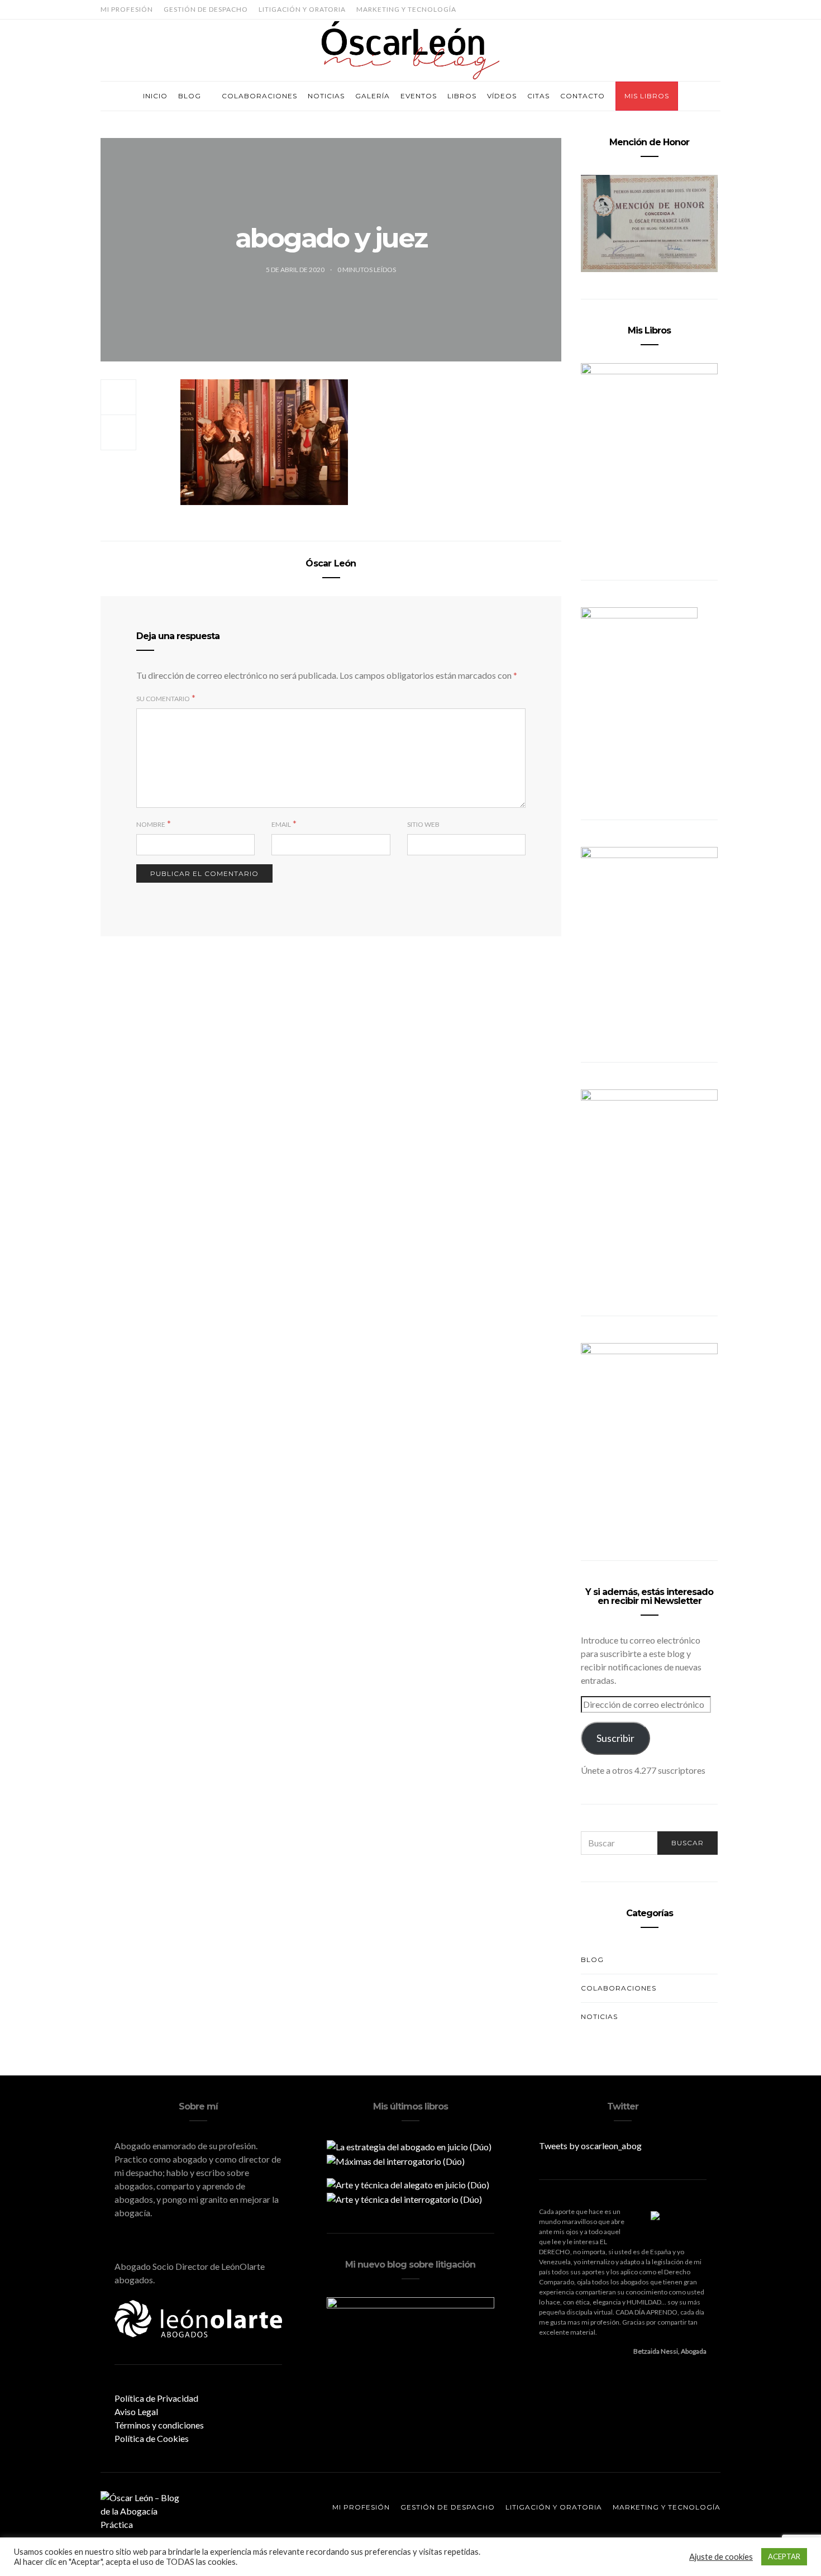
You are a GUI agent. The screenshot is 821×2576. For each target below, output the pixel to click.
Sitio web (423, 824)
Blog (190, 96)
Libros (462, 96)
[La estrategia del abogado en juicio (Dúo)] (409, 2146)
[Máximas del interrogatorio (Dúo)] (396, 2160)
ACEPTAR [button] (784, 2556)
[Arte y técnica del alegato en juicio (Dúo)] (408, 2184)
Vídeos (502, 96)
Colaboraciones (259, 96)
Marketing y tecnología (406, 9)
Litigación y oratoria (302, 9)
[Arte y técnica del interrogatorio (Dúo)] (404, 2198)
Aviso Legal (136, 2411)
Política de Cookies (152, 2438)
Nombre (151, 824)
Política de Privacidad (156, 2398)
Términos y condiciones (159, 2425)
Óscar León (331, 563)
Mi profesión (127, 9)
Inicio (155, 96)
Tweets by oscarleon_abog (590, 2146)
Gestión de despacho (206, 9)
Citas (538, 96)
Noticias (326, 96)
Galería (373, 96)
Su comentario (163, 699)
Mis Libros (647, 96)
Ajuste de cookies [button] (721, 2557)
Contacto (583, 96)
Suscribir (615, 1738)
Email (281, 824)
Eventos (419, 96)
